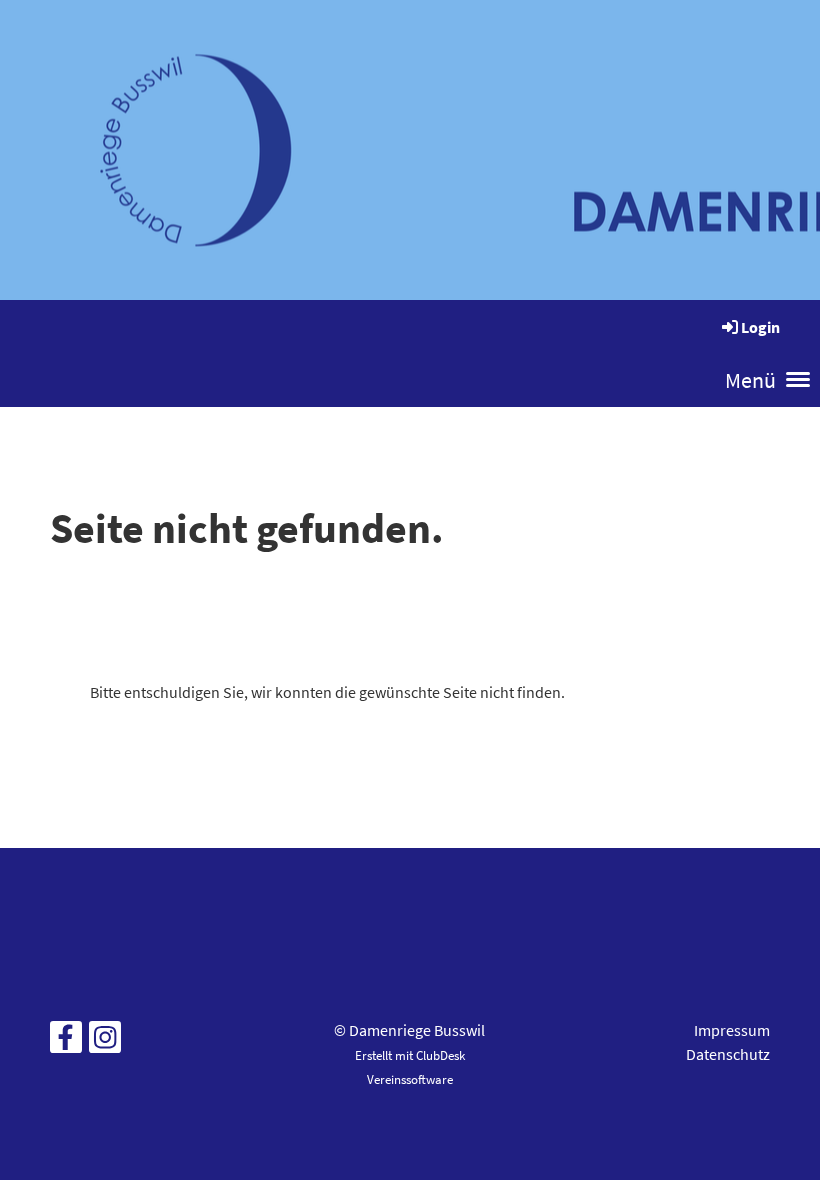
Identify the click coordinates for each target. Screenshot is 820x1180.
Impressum (732, 1030)
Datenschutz (728, 1054)
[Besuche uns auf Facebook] (66, 1042)
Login (760, 327)
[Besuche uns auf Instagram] (105, 1042)
